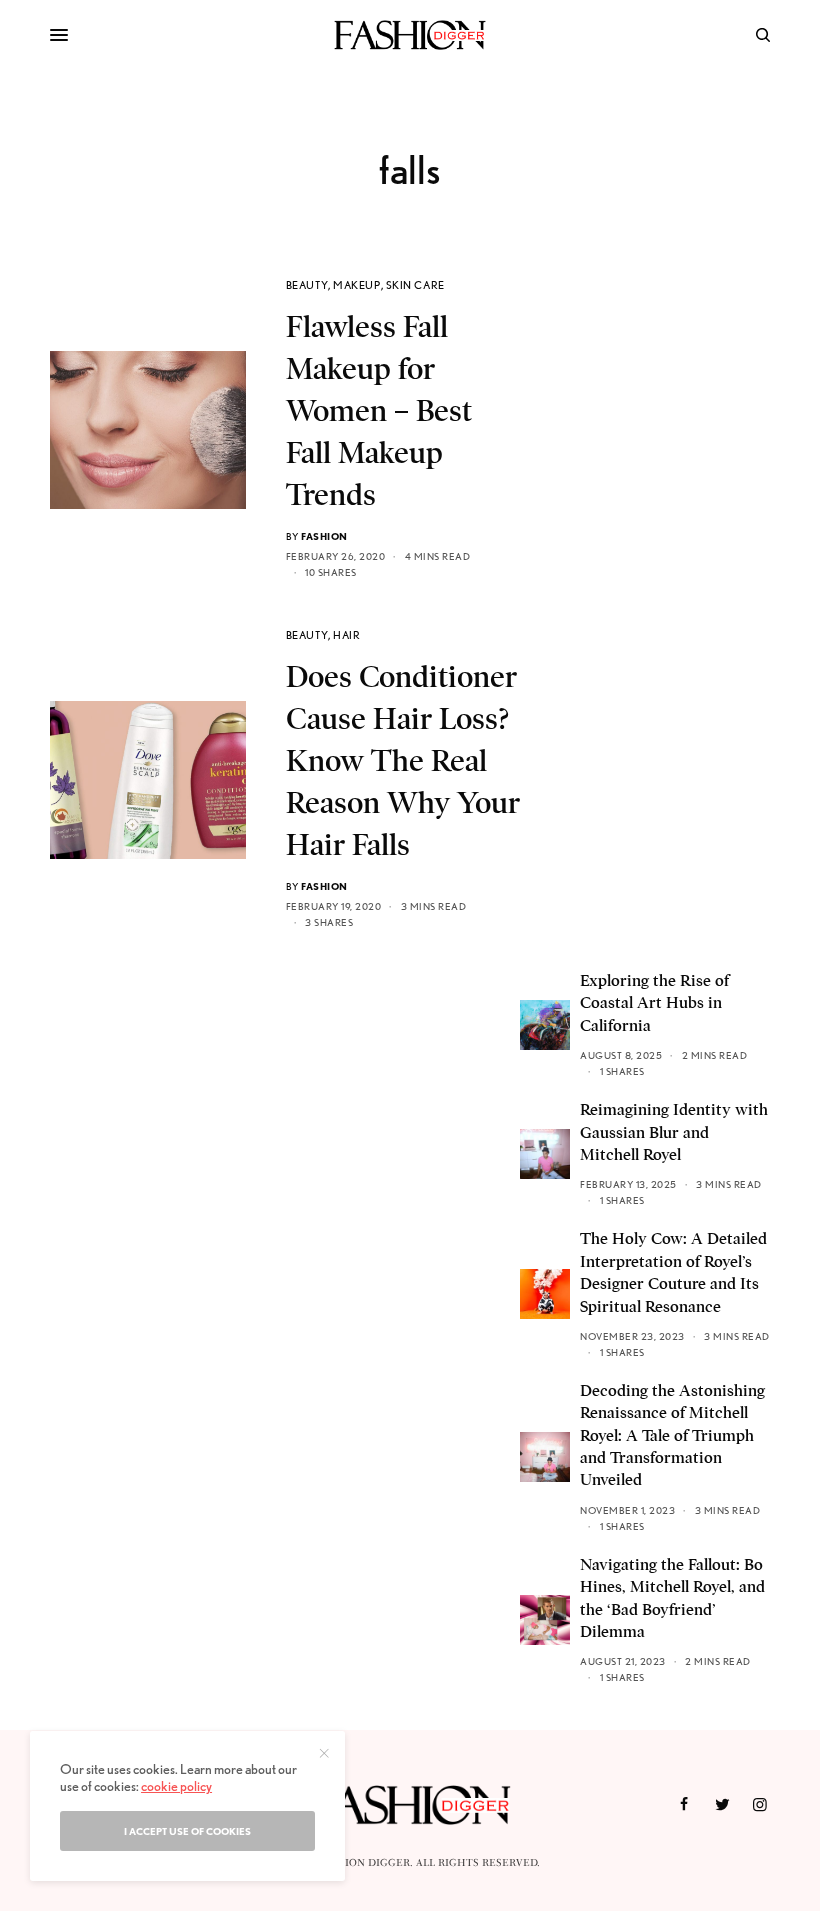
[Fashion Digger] (409, 35)
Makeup (356, 285)
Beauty (307, 285)
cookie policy (176, 1786)
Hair (346, 635)
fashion (324, 536)
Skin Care (415, 285)
